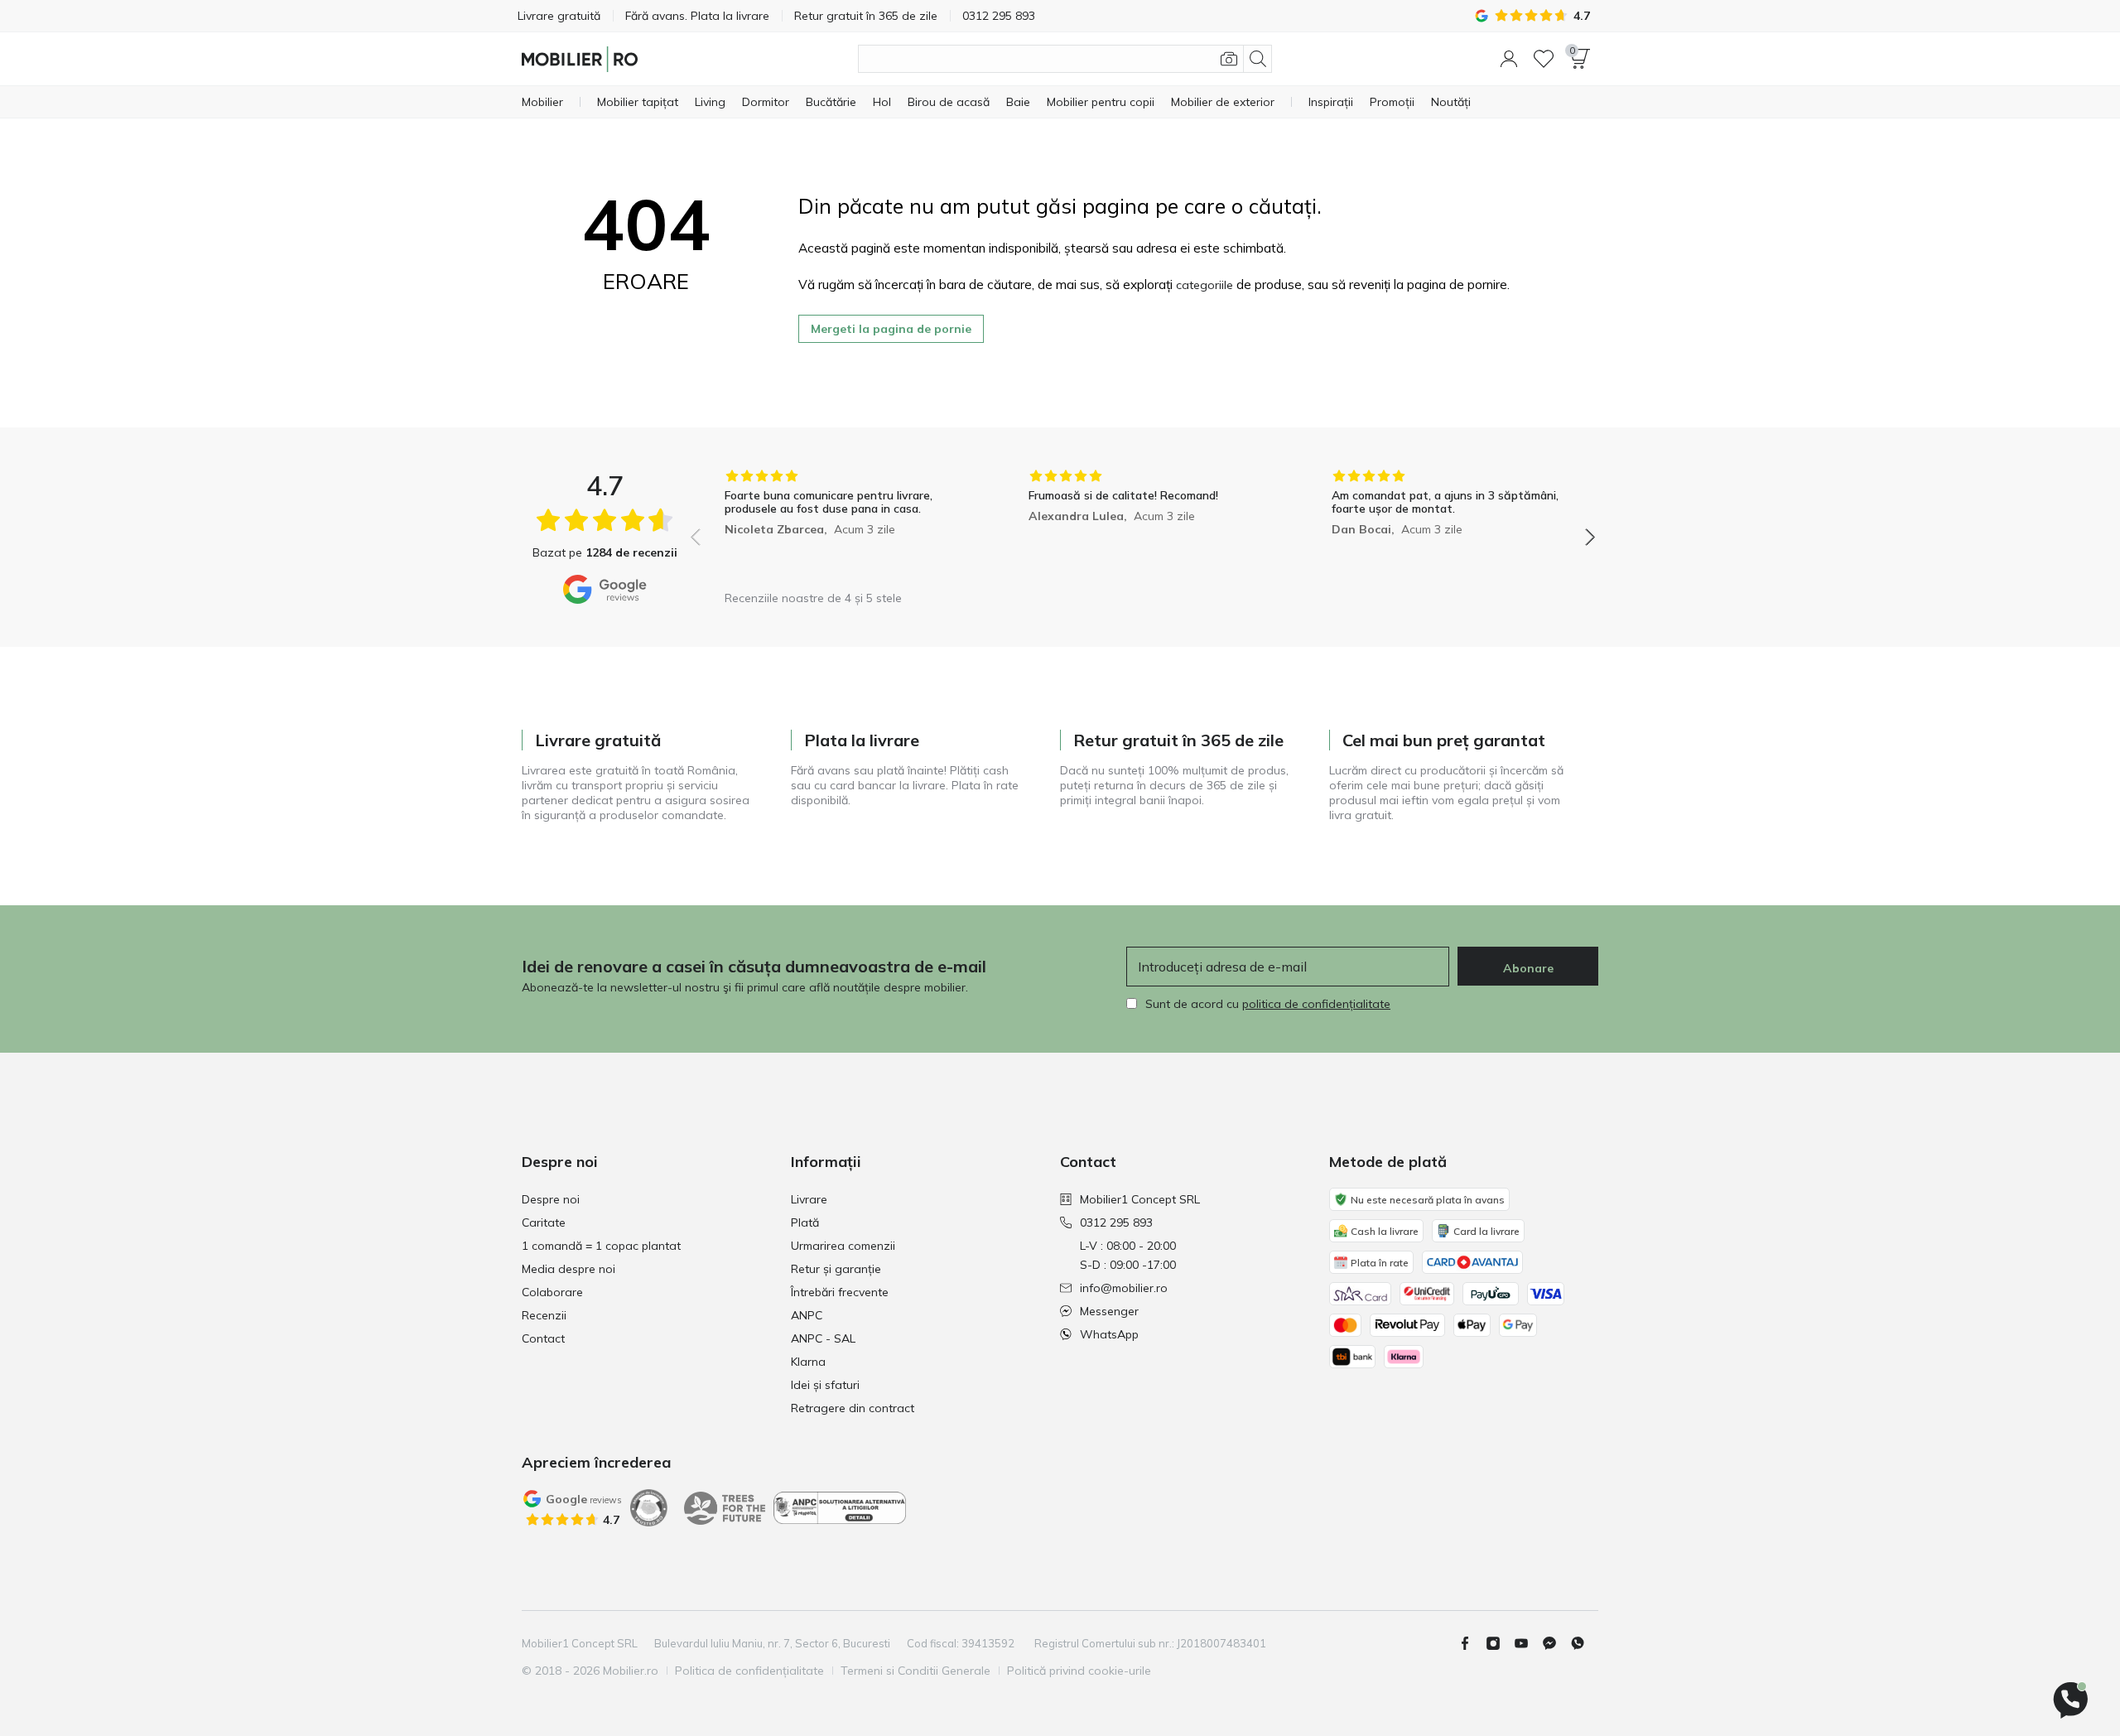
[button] (1509, 59)
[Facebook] (1472, 1643)
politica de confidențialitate (1316, 1004)
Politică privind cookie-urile (1079, 1671)
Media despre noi (569, 1269)
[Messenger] (1556, 1643)
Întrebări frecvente (840, 1292)
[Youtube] (1528, 1643)
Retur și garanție (836, 1269)
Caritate (544, 1222)
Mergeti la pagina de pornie (891, 329)
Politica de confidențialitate (749, 1671)
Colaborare (552, 1292)
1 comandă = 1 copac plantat (601, 1246)
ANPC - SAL (823, 1338)
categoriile (1205, 285)
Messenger (1109, 1311)
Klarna (808, 1362)
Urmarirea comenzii (843, 1246)
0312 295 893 (1116, 1222)
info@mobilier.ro (1124, 1288)
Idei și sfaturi (825, 1385)
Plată (805, 1222)
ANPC (807, 1315)
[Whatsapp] (1584, 1643)
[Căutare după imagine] (1229, 59)
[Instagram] (1500, 1643)
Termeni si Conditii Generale (915, 1671)
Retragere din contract (853, 1408)
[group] (839, 526)
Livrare (809, 1199)
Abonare (1528, 968)
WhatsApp (1109, 1334)
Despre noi (551, 1199)
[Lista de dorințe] (1544, 59)
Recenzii (544, 1315)
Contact (543, 1338)
